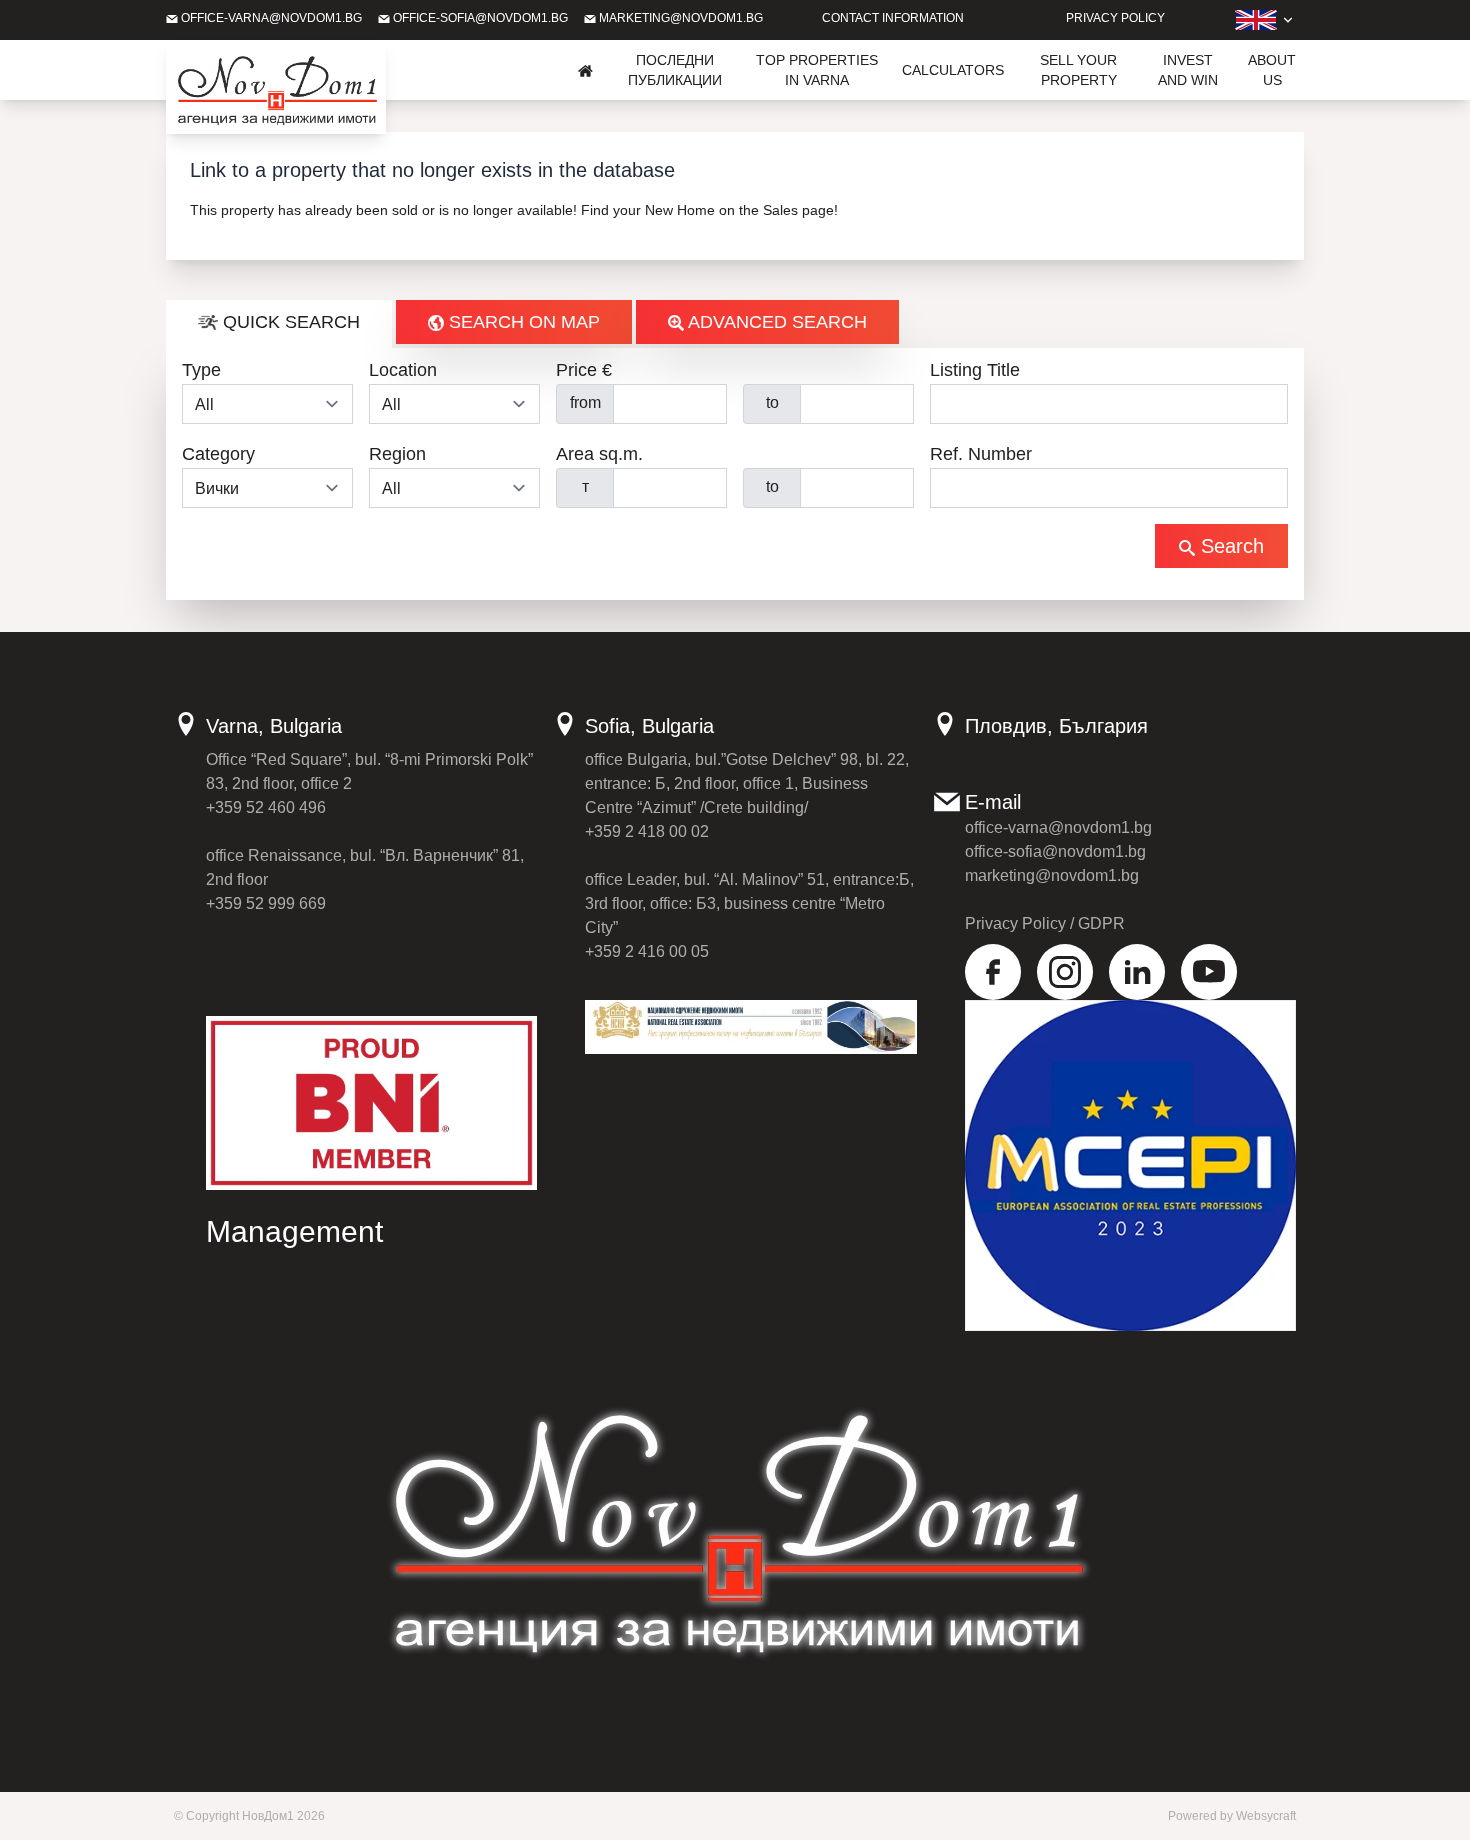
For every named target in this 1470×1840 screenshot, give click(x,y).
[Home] (586, 70)
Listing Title (975, 370)
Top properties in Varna (817, 70)
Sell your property (1078, 70)
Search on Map (522, 322)
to (772, 402)
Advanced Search (775, 322)
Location (403, 370)
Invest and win (1188, 70)
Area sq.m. (599, 454)
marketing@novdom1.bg (679, 18)
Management (294, 1231)
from (585, 402)
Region (397, 454)
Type (201, 370)
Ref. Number (981, 454)
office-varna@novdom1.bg (270, 18)
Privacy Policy (1115, 18)
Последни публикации (675, 70)
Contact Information (893, 18)
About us (1272, 70)
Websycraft (1266, 1816)
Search (1229, 546)
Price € (584, 370)
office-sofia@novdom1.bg (479, 18)
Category (218, 454)
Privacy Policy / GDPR (1045, 923)
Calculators (953, 70)
